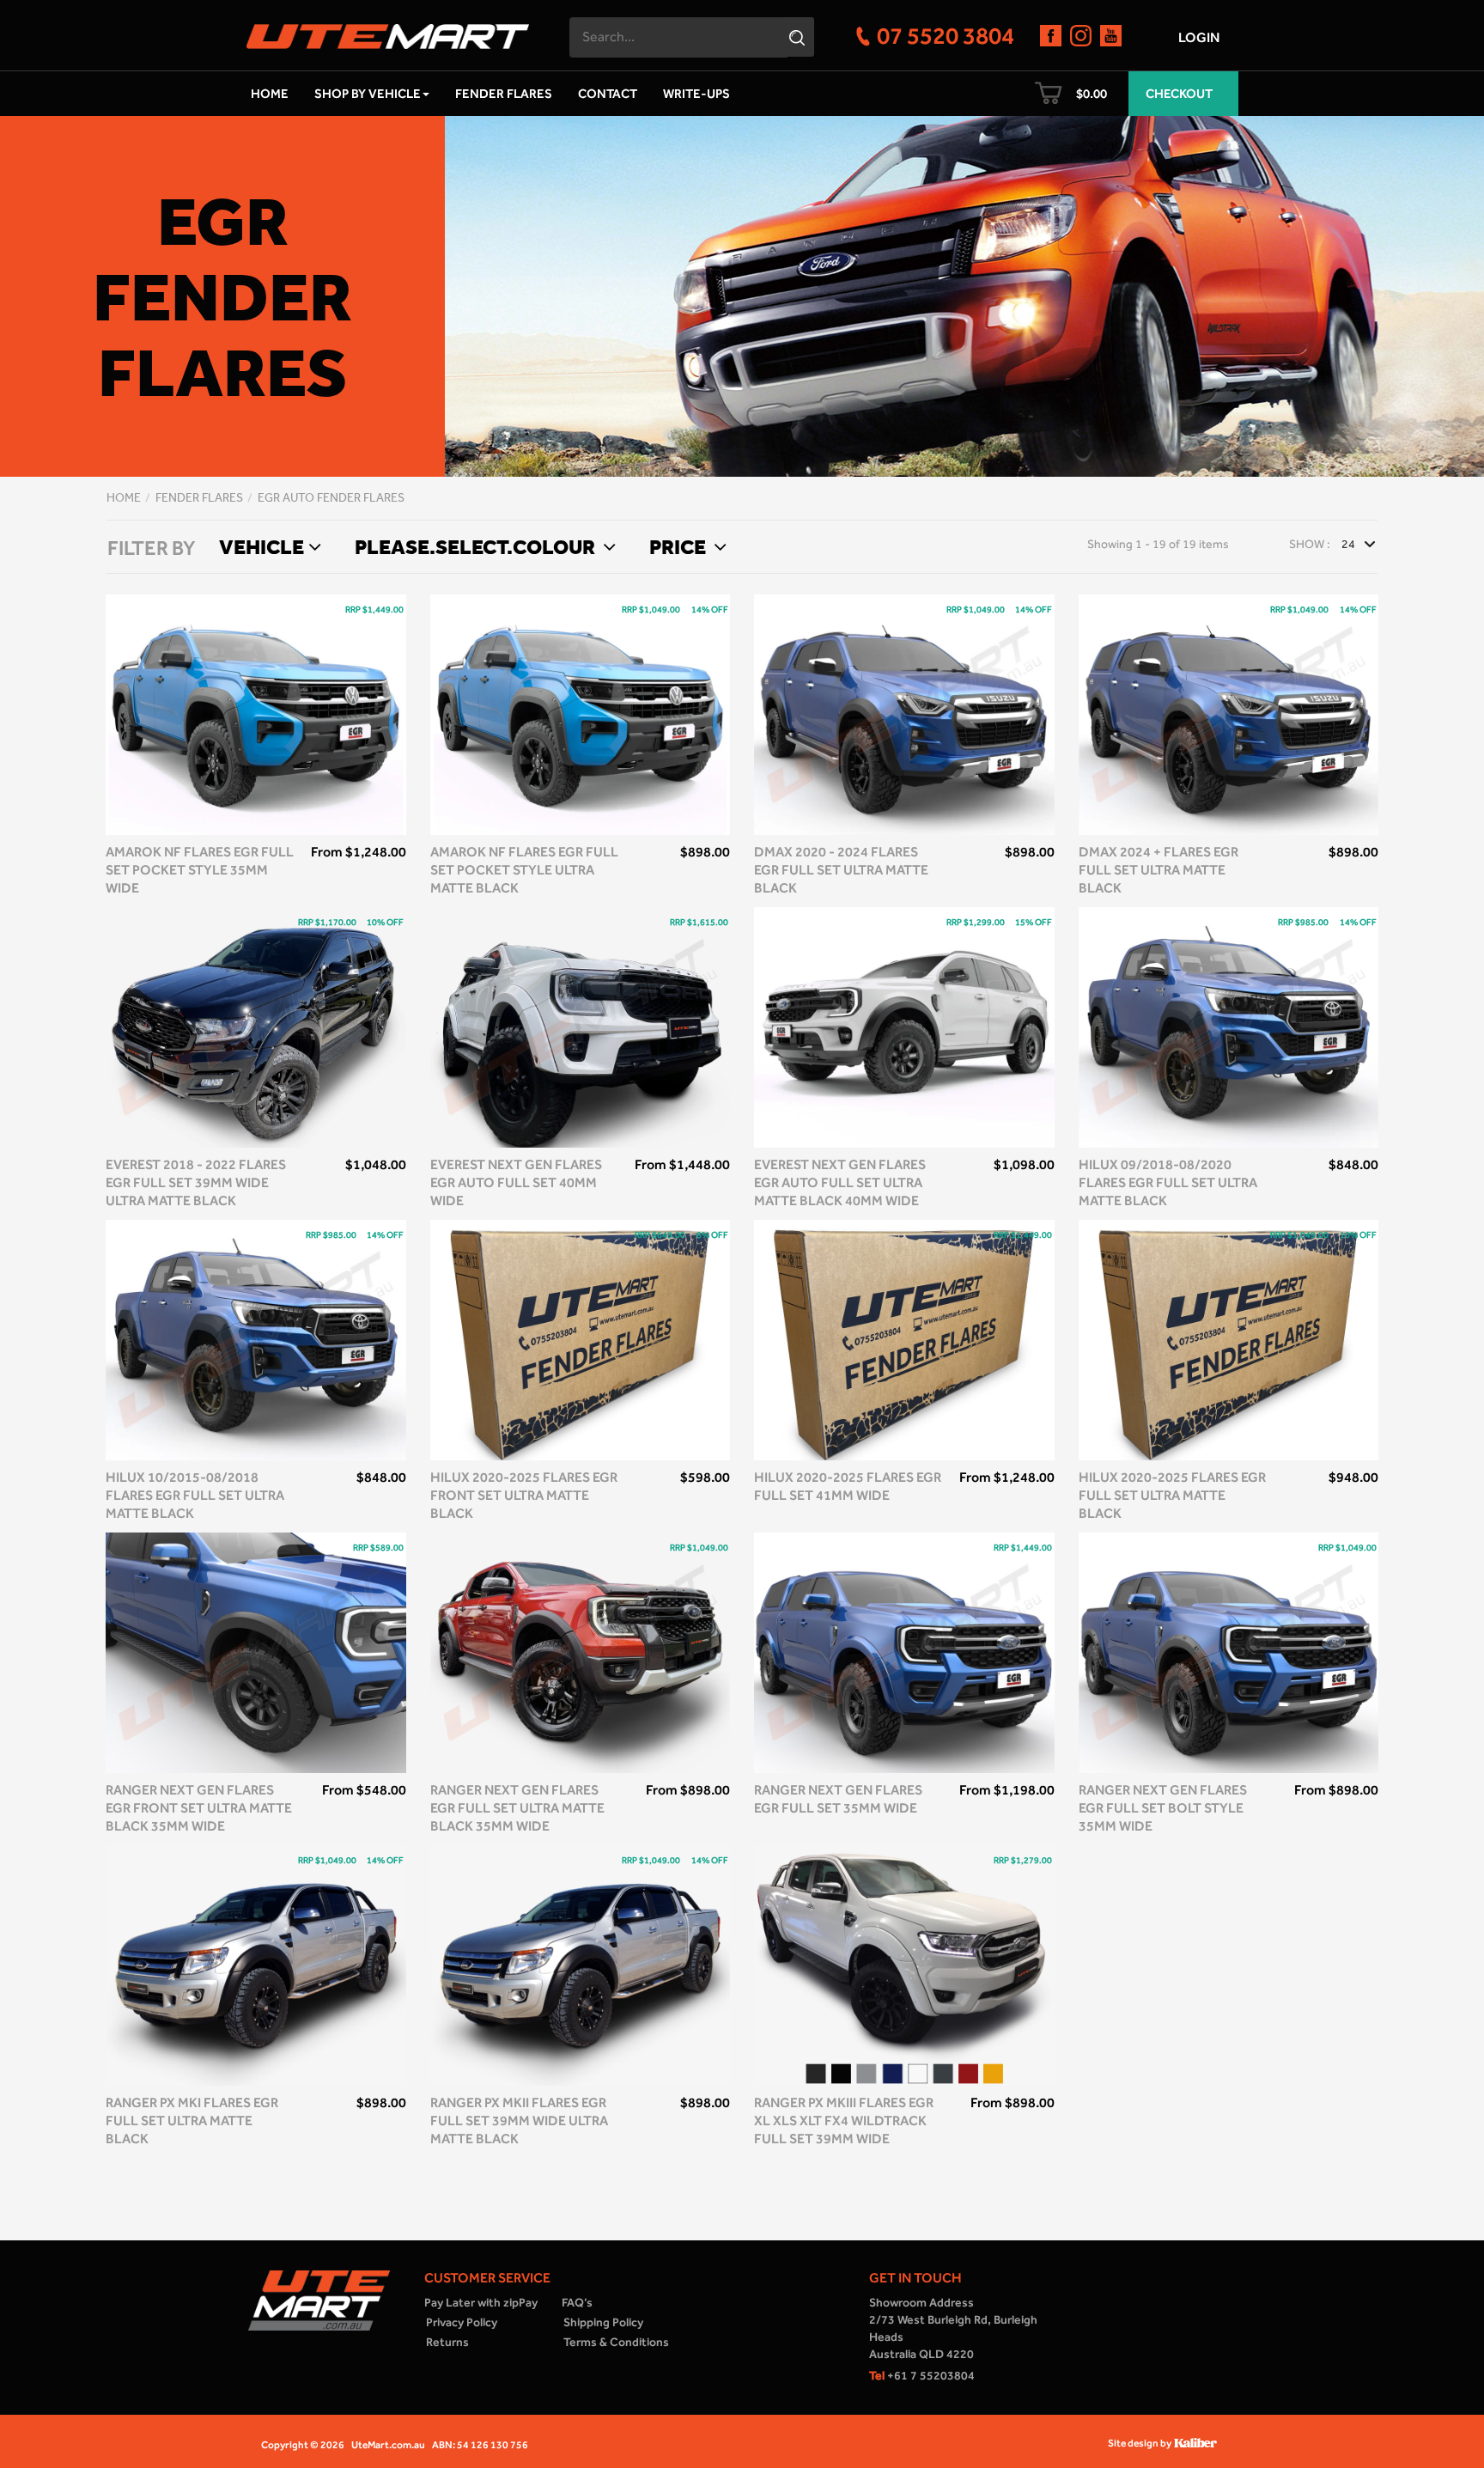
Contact (608, 94)
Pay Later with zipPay (481, 2303)
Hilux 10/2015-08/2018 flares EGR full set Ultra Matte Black (195, 1495)
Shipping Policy (603, 2322)
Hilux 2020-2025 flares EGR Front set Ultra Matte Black (524, 1495)
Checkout (1179, 94)
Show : (1310, 544)
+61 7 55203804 (922, 2376)
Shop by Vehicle (368, 94)
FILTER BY (151, 548)
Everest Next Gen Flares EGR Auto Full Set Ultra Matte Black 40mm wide (840, 1182)
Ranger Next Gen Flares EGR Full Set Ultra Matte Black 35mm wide (517, 1808)
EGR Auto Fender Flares (331, 498)
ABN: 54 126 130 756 (480, 2445)
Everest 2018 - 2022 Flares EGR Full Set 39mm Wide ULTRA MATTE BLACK (196, 1182)
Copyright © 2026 (303, 2445)
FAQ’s (577, 2303)
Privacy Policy (462, 2322)
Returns (447, 2342)
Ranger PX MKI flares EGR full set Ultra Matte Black (192, 2121)
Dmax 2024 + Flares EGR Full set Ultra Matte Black (1159, 870)
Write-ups (696, 94)
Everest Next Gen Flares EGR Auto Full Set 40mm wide (516, 1182)
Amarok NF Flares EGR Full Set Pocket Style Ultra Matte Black (524, 870)
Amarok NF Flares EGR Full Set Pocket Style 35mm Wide (200, 870)
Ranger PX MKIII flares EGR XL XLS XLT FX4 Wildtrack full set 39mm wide (844, 2121)
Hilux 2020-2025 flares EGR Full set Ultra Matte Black (1172, 1495)
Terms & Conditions (616, 2342)
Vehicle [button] (262, 546)
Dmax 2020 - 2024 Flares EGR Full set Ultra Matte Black (841, 870)
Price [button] (679, 546)
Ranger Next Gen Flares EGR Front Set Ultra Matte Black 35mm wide (199, 1808)
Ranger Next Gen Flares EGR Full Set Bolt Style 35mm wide (1163, 1808)
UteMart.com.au (388, 2445)
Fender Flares (504, 94)
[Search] (799, 37)
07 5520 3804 (946, 35)
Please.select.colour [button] (477, 546)
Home (270, 94)
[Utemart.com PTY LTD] (388, 31)
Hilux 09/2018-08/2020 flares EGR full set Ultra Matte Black (1168, 1182)
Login (1199, 37)
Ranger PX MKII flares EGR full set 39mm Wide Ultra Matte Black (519, 2121)
